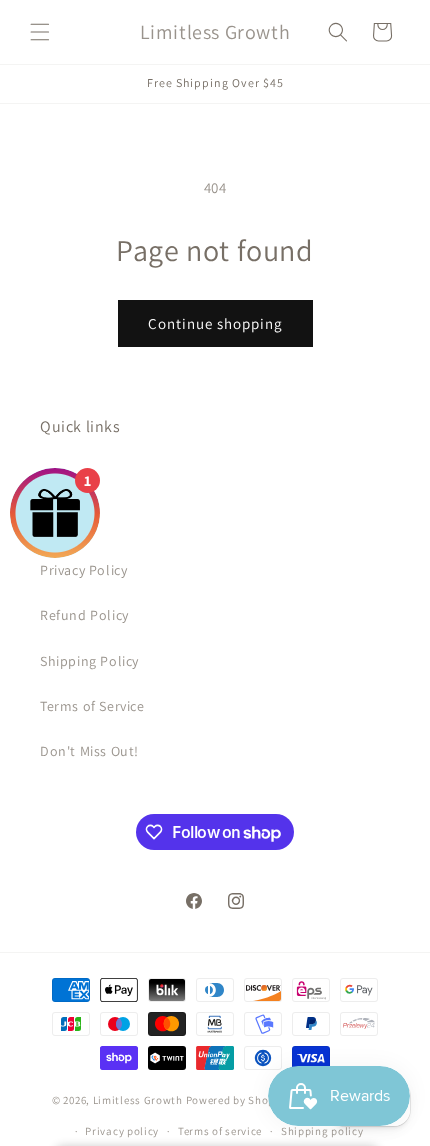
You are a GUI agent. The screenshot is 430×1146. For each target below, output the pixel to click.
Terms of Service (92, 706)
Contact (65, 525)
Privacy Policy (83, 570)
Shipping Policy (89, 661)
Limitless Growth (139, 1100)
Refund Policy (84, 615)
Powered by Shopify (237, 1100)
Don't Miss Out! (89, 751)
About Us (70, 480)
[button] (40, 32)
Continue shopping (215, 323)
